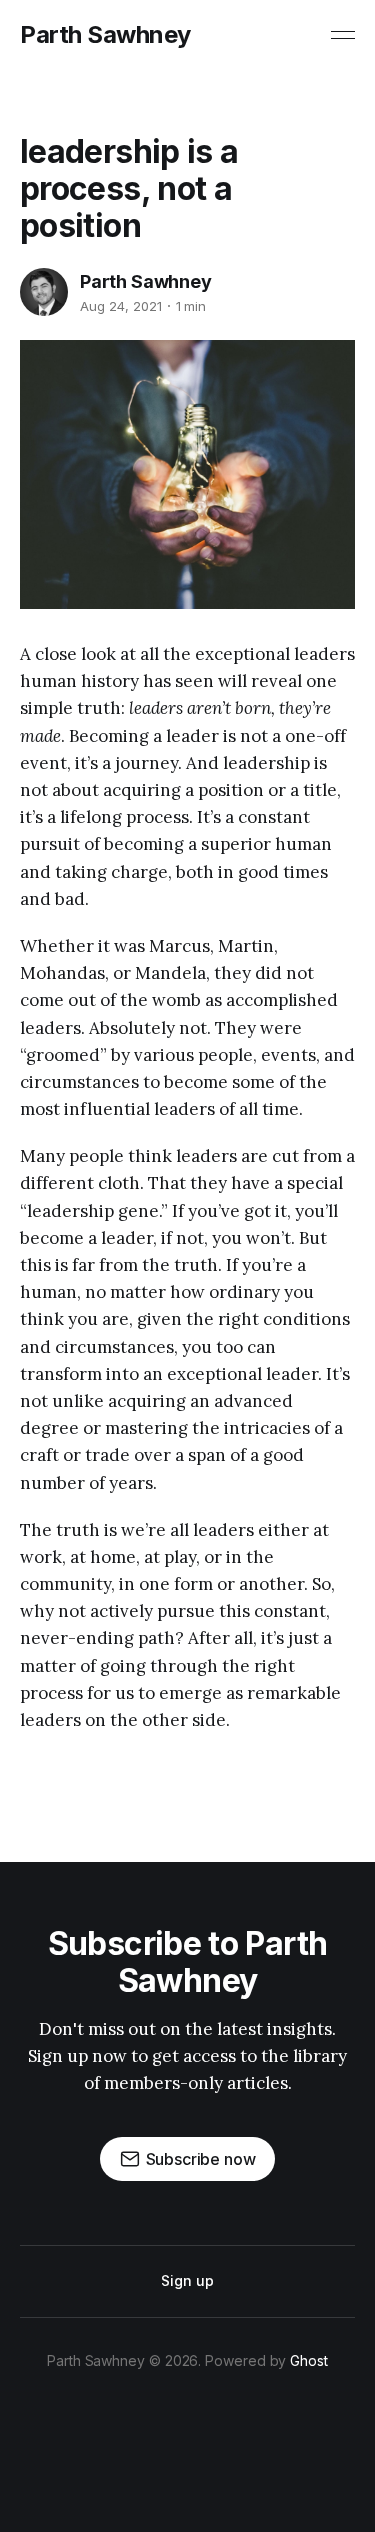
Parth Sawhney (105, 35)
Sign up (187, 2280)
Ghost (309, 2360)
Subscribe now (201, 2159)
